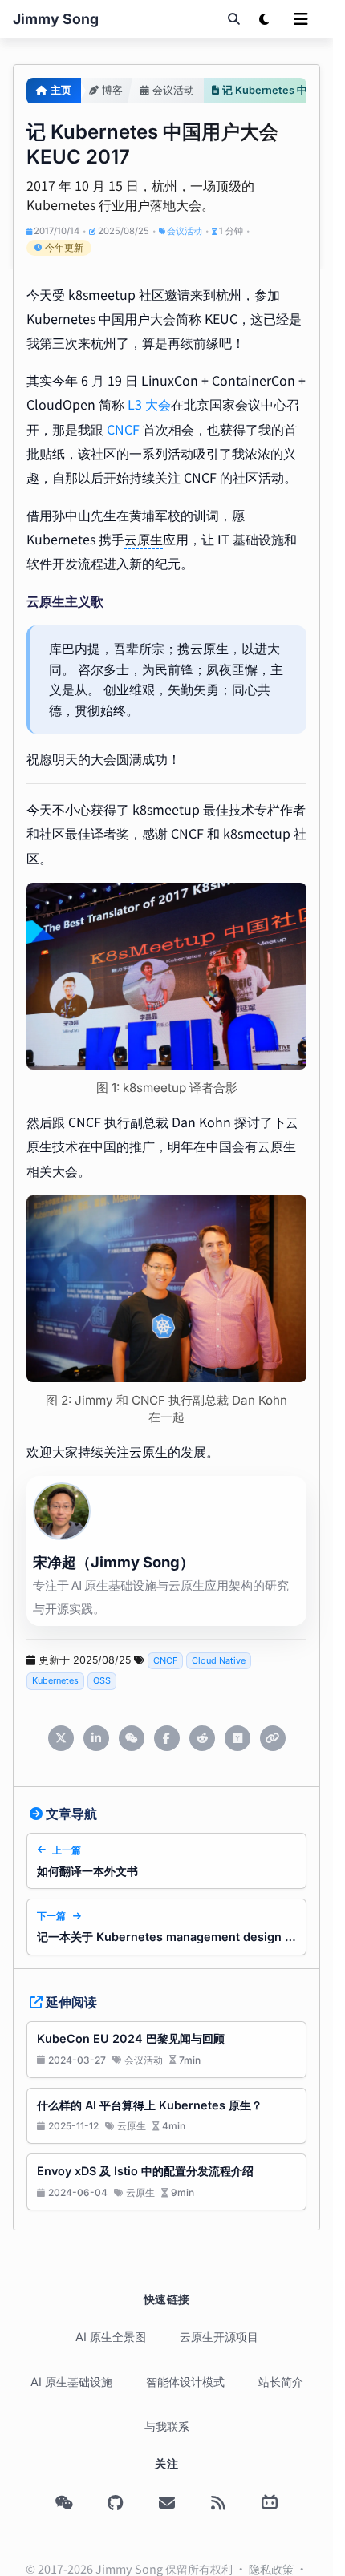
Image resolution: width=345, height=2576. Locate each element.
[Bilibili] (270, 2503)
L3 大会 (149, 404)
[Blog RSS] (218, 2503)
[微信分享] (132, 1738)
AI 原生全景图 (111, 2337)
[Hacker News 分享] (237, 1738)
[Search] (233, 19)
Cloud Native (219, 1660)
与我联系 (167, 2426)
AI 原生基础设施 (71, 2382)
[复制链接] (273, 1738)
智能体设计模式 (185, 2382)
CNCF (123, 429)
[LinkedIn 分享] (96, 1738)
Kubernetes (55, 1680)
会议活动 (185, 231)
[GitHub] (116, 2503)
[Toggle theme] (264, 19)
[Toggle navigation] (301, 19)
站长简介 (281, 2382)
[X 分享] (61, 1738)
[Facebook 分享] (167, 1738)
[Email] (167, 2503)
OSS (102, 1680)
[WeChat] (64, 2503)
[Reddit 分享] (202, 1738)
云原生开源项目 (219, 2337)
